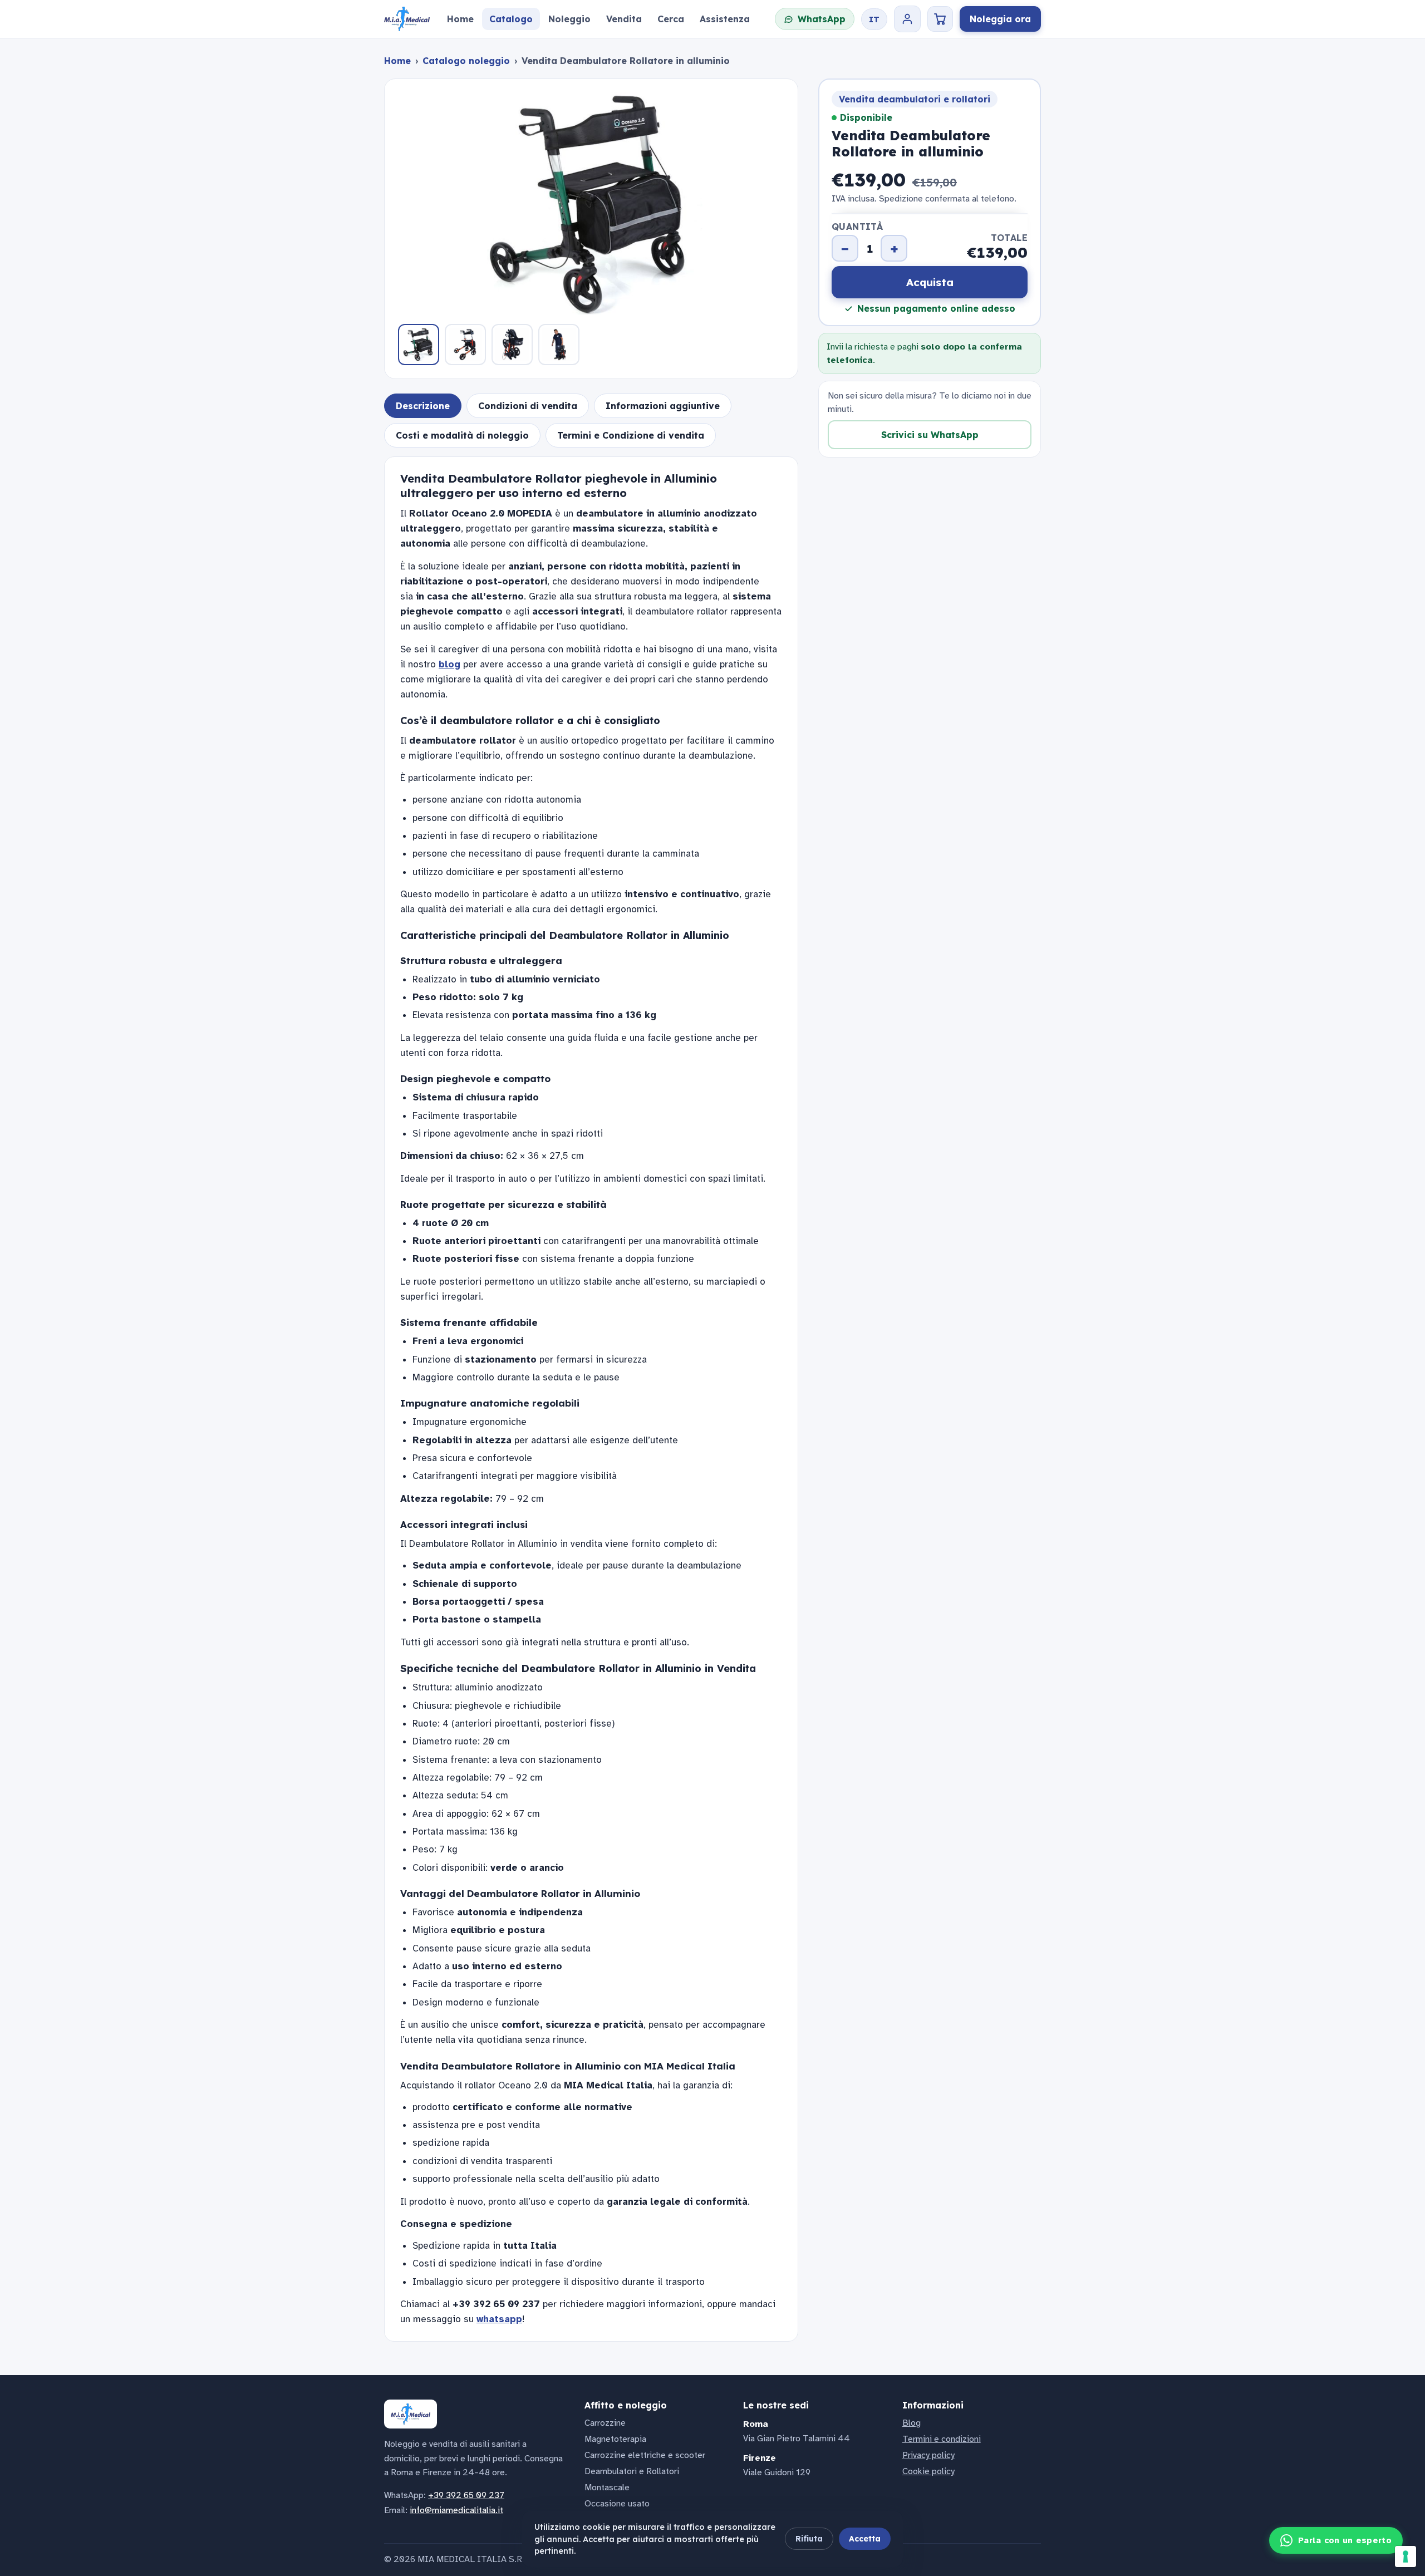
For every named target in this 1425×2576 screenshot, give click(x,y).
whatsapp (499, 2319)
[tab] (423, 406)
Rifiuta (809, 2539)
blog (449, 664)
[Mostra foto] (419, 345)
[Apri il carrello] (940, 19)
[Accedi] (907, 19)
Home (397, 61)
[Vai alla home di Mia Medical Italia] (407, 19)
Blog (911, 2423)
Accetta (865, 2539)
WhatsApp (822, 19)
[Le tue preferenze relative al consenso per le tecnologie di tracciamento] (1406, 2557)
